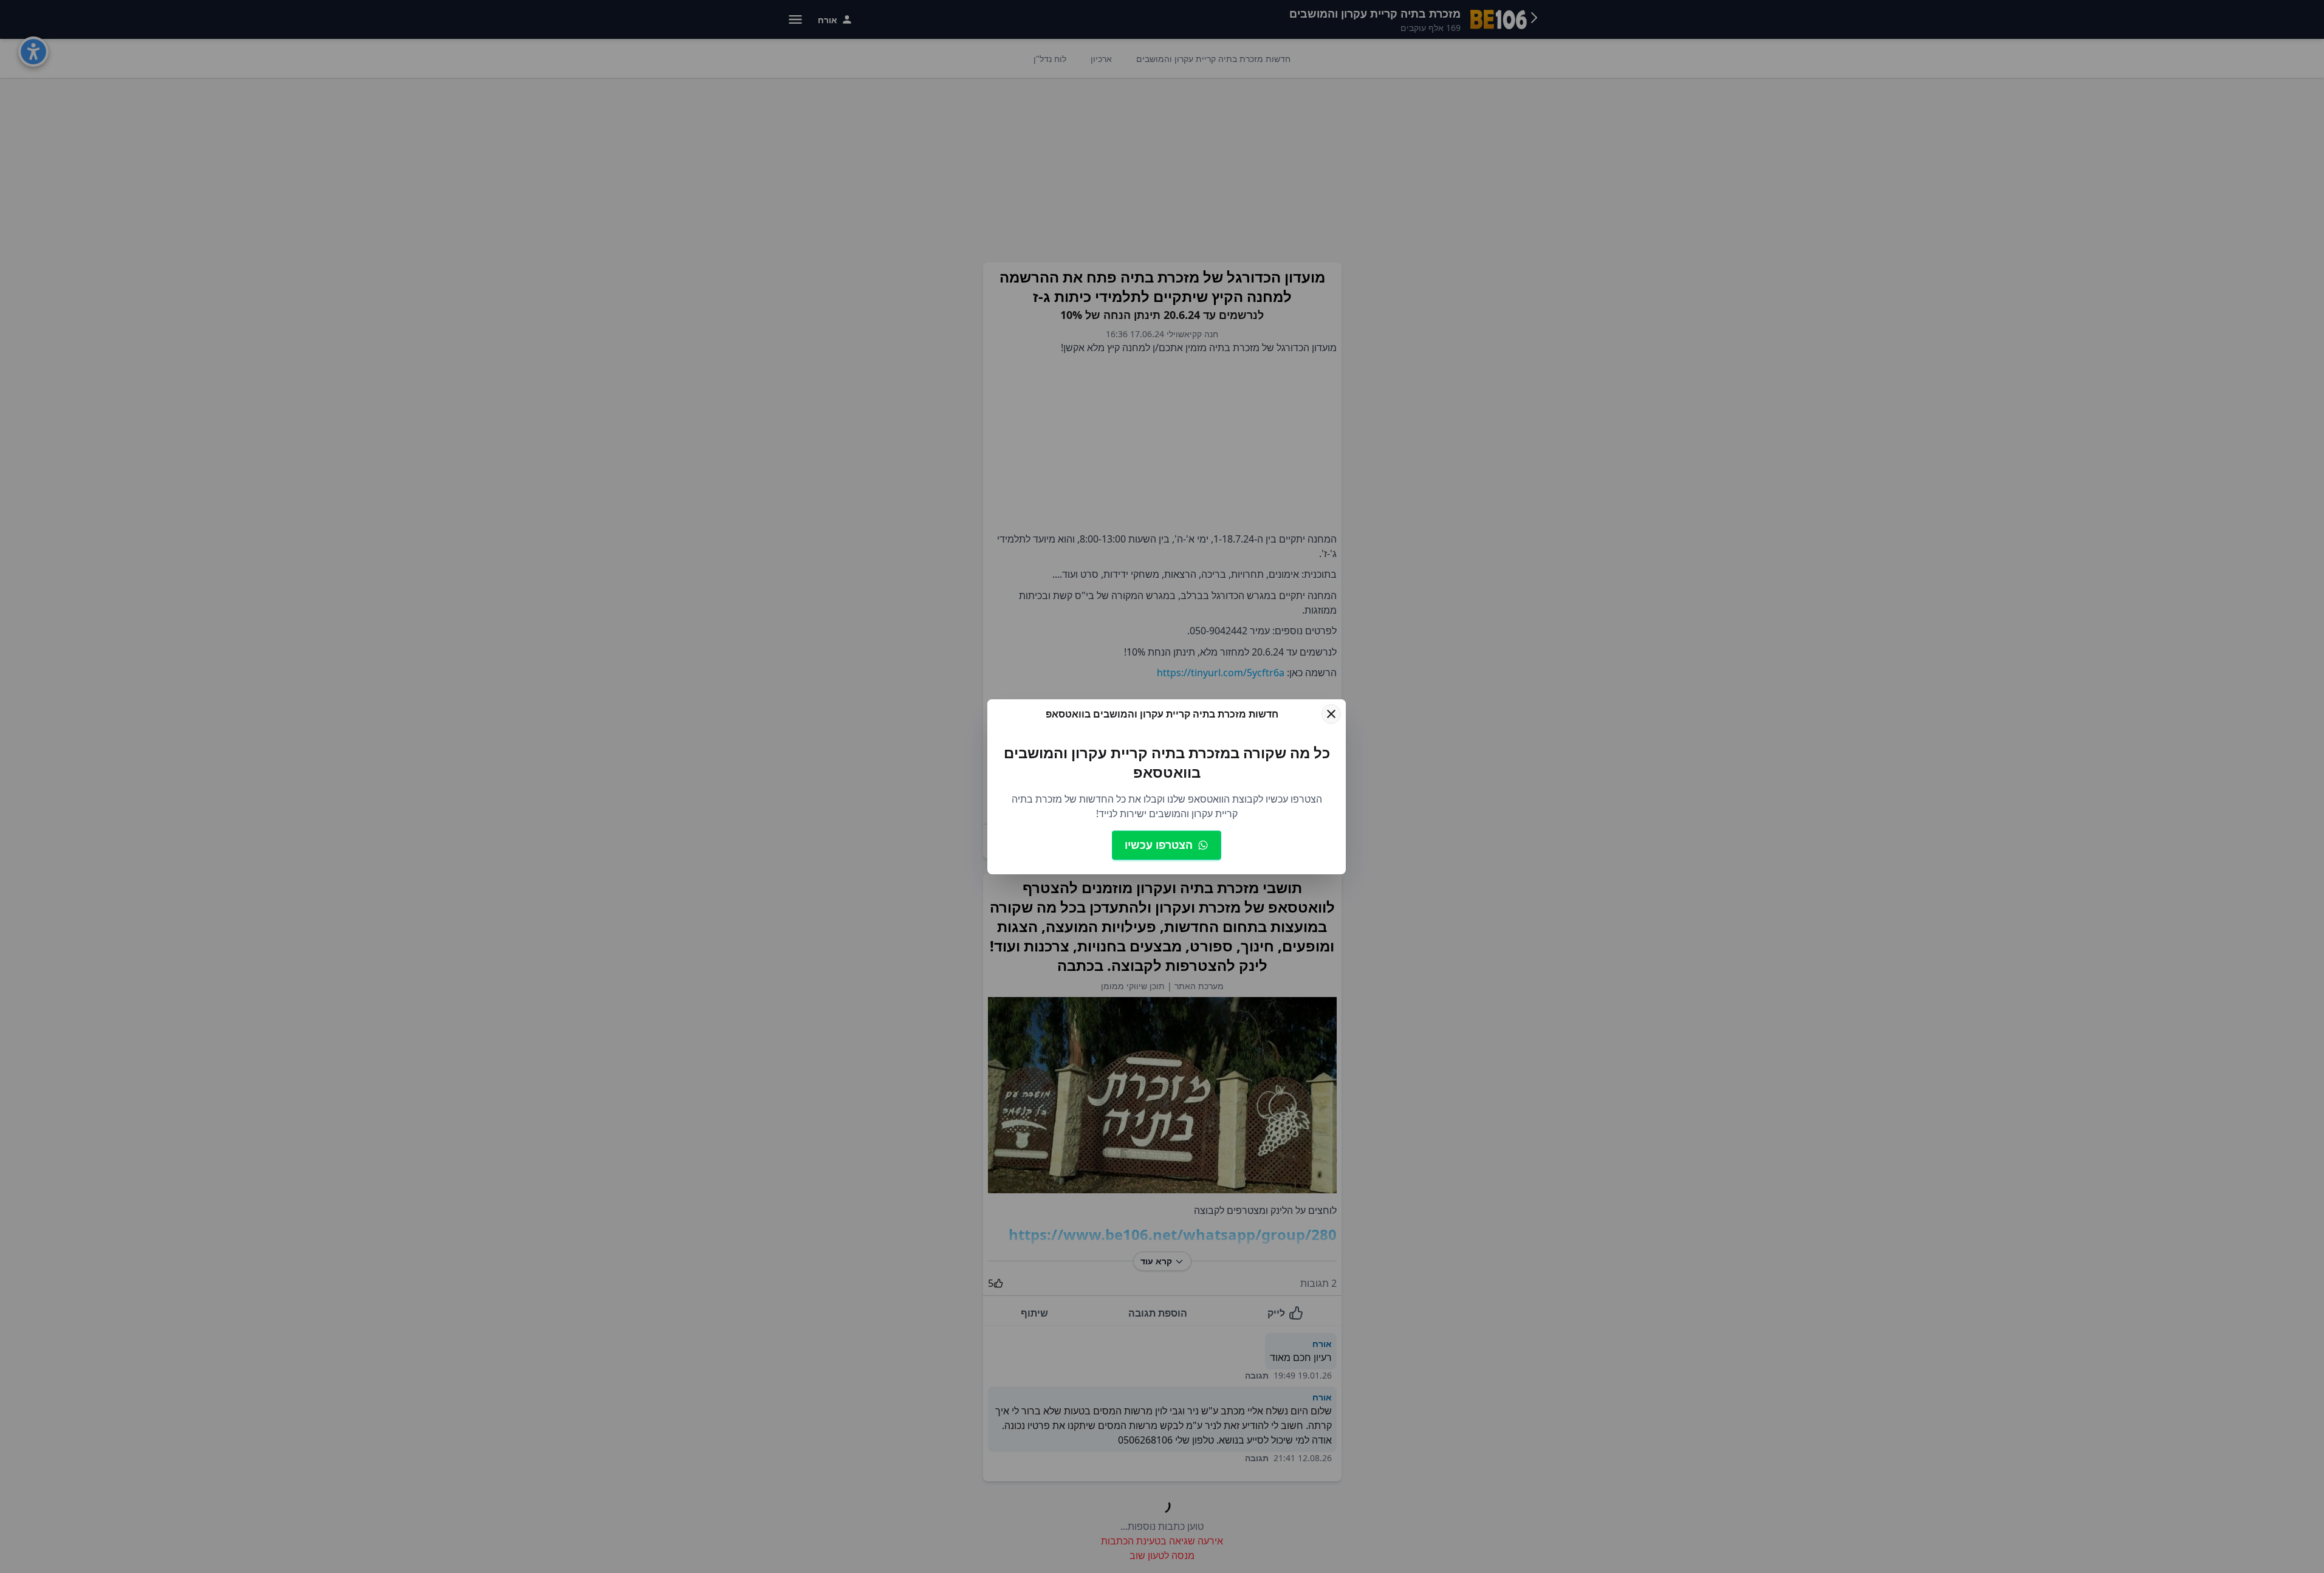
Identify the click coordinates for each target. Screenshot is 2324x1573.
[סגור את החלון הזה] (1331, 714)
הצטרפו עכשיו (1159, 845)
